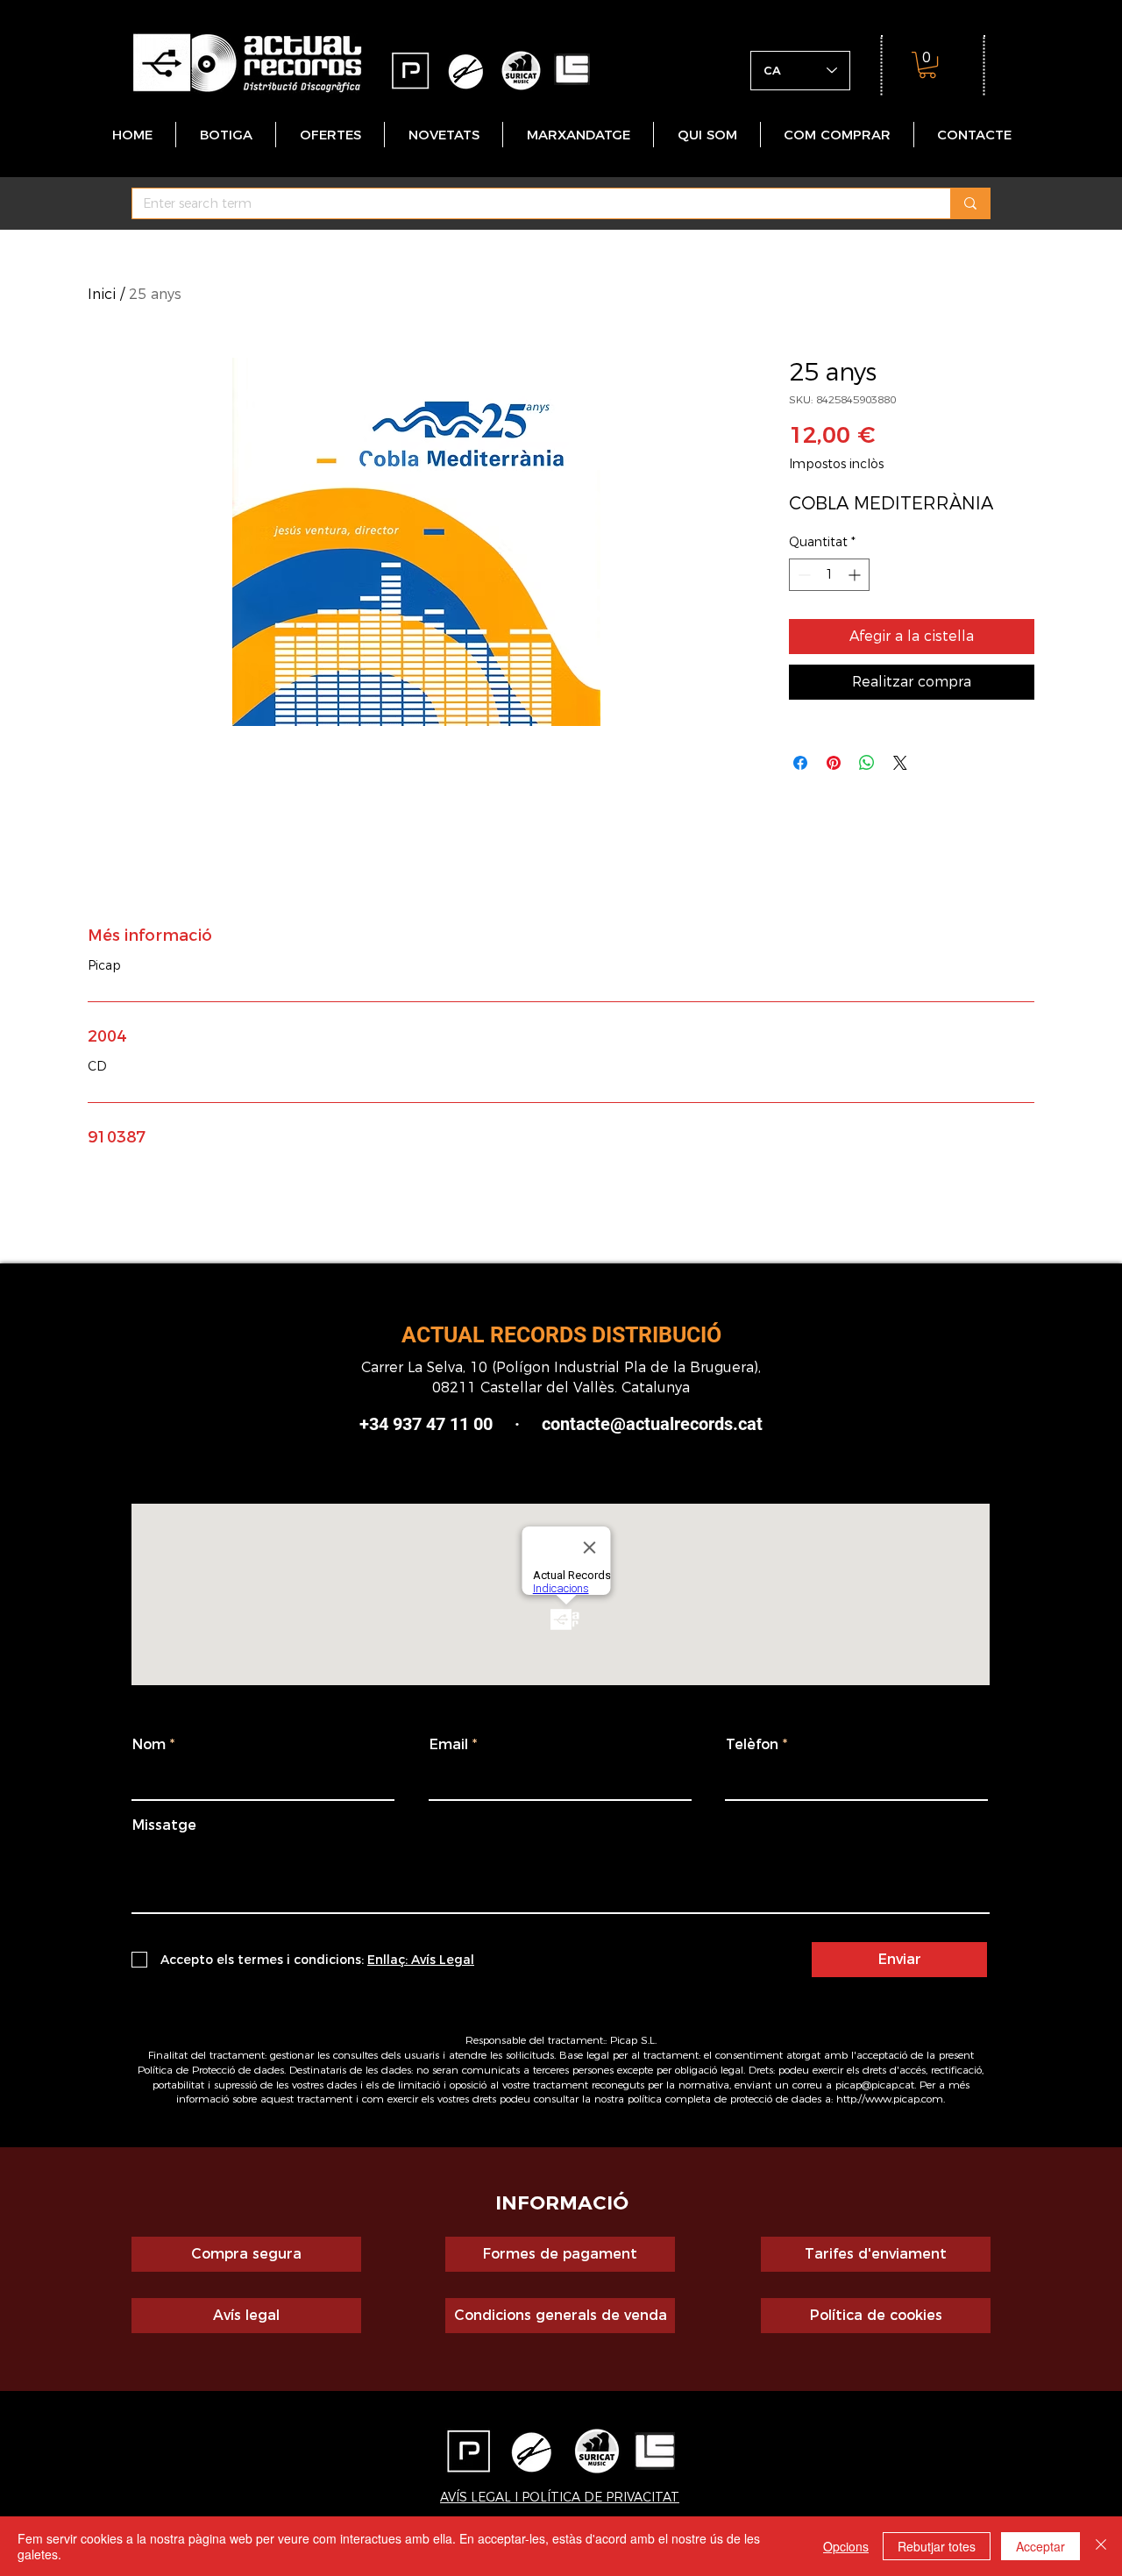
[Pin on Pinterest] (834, 763)
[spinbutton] (829, 575)
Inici (102, 294)
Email (449, 1745)
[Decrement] (802, 575)
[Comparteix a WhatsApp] (867, 763)
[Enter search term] (970, 203)
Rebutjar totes (937, 2546)
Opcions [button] (846, 2546)
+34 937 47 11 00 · (451, 1424)
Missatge (164, 1825)
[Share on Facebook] (800, 763)
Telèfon (752, 1745)
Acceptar (1040, 2546)
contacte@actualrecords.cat (652, 1424)
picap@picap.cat (875, 2085)
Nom (149, 1745)
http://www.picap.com (890, 2099)
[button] (927, 65)
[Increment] (856, 575)
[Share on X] (900, 763)
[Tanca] (1101, 2546)
